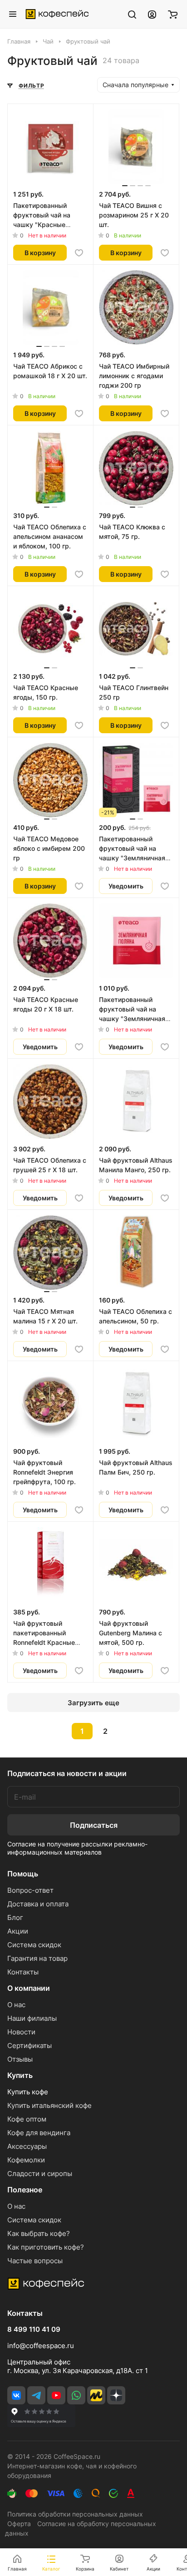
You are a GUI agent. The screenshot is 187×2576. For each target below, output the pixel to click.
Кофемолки (26, 2160)
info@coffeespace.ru (41, 2346)
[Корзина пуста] (173, 14)
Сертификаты (30, 2046)
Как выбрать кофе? (39, 2233)
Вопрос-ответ (30, 1890)
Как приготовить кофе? (46, 2247)
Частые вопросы (35, 2261)
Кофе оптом (27, 2119)
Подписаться (94, 1825)
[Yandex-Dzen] (116, 2395)
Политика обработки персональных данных (75, 2514)
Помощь (23, 1874)
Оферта (19, 2524)
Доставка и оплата (38, 1904)
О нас (16, 2005)
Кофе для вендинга (39, 2133)
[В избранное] (79, 253)
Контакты (23, 1972)
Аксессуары (27, 2146)
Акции (18, 1931)
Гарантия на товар (37, 1958)
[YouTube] (56, 2395)
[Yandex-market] (96, 2395)
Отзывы (20, 2059)
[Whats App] (76, 2395)
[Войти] (152, 14)
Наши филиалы (32, 2018)
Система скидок (34, 1945)
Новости (21, 2032)
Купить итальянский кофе (49, 2105)
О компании (29, 1988)
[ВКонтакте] (16, 2395)
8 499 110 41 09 (34, 2329)
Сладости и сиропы (40, 2174)
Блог (15, 1917)
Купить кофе (28, 2092)
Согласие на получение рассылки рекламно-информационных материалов (77, 1848)
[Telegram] (36, 2395)
